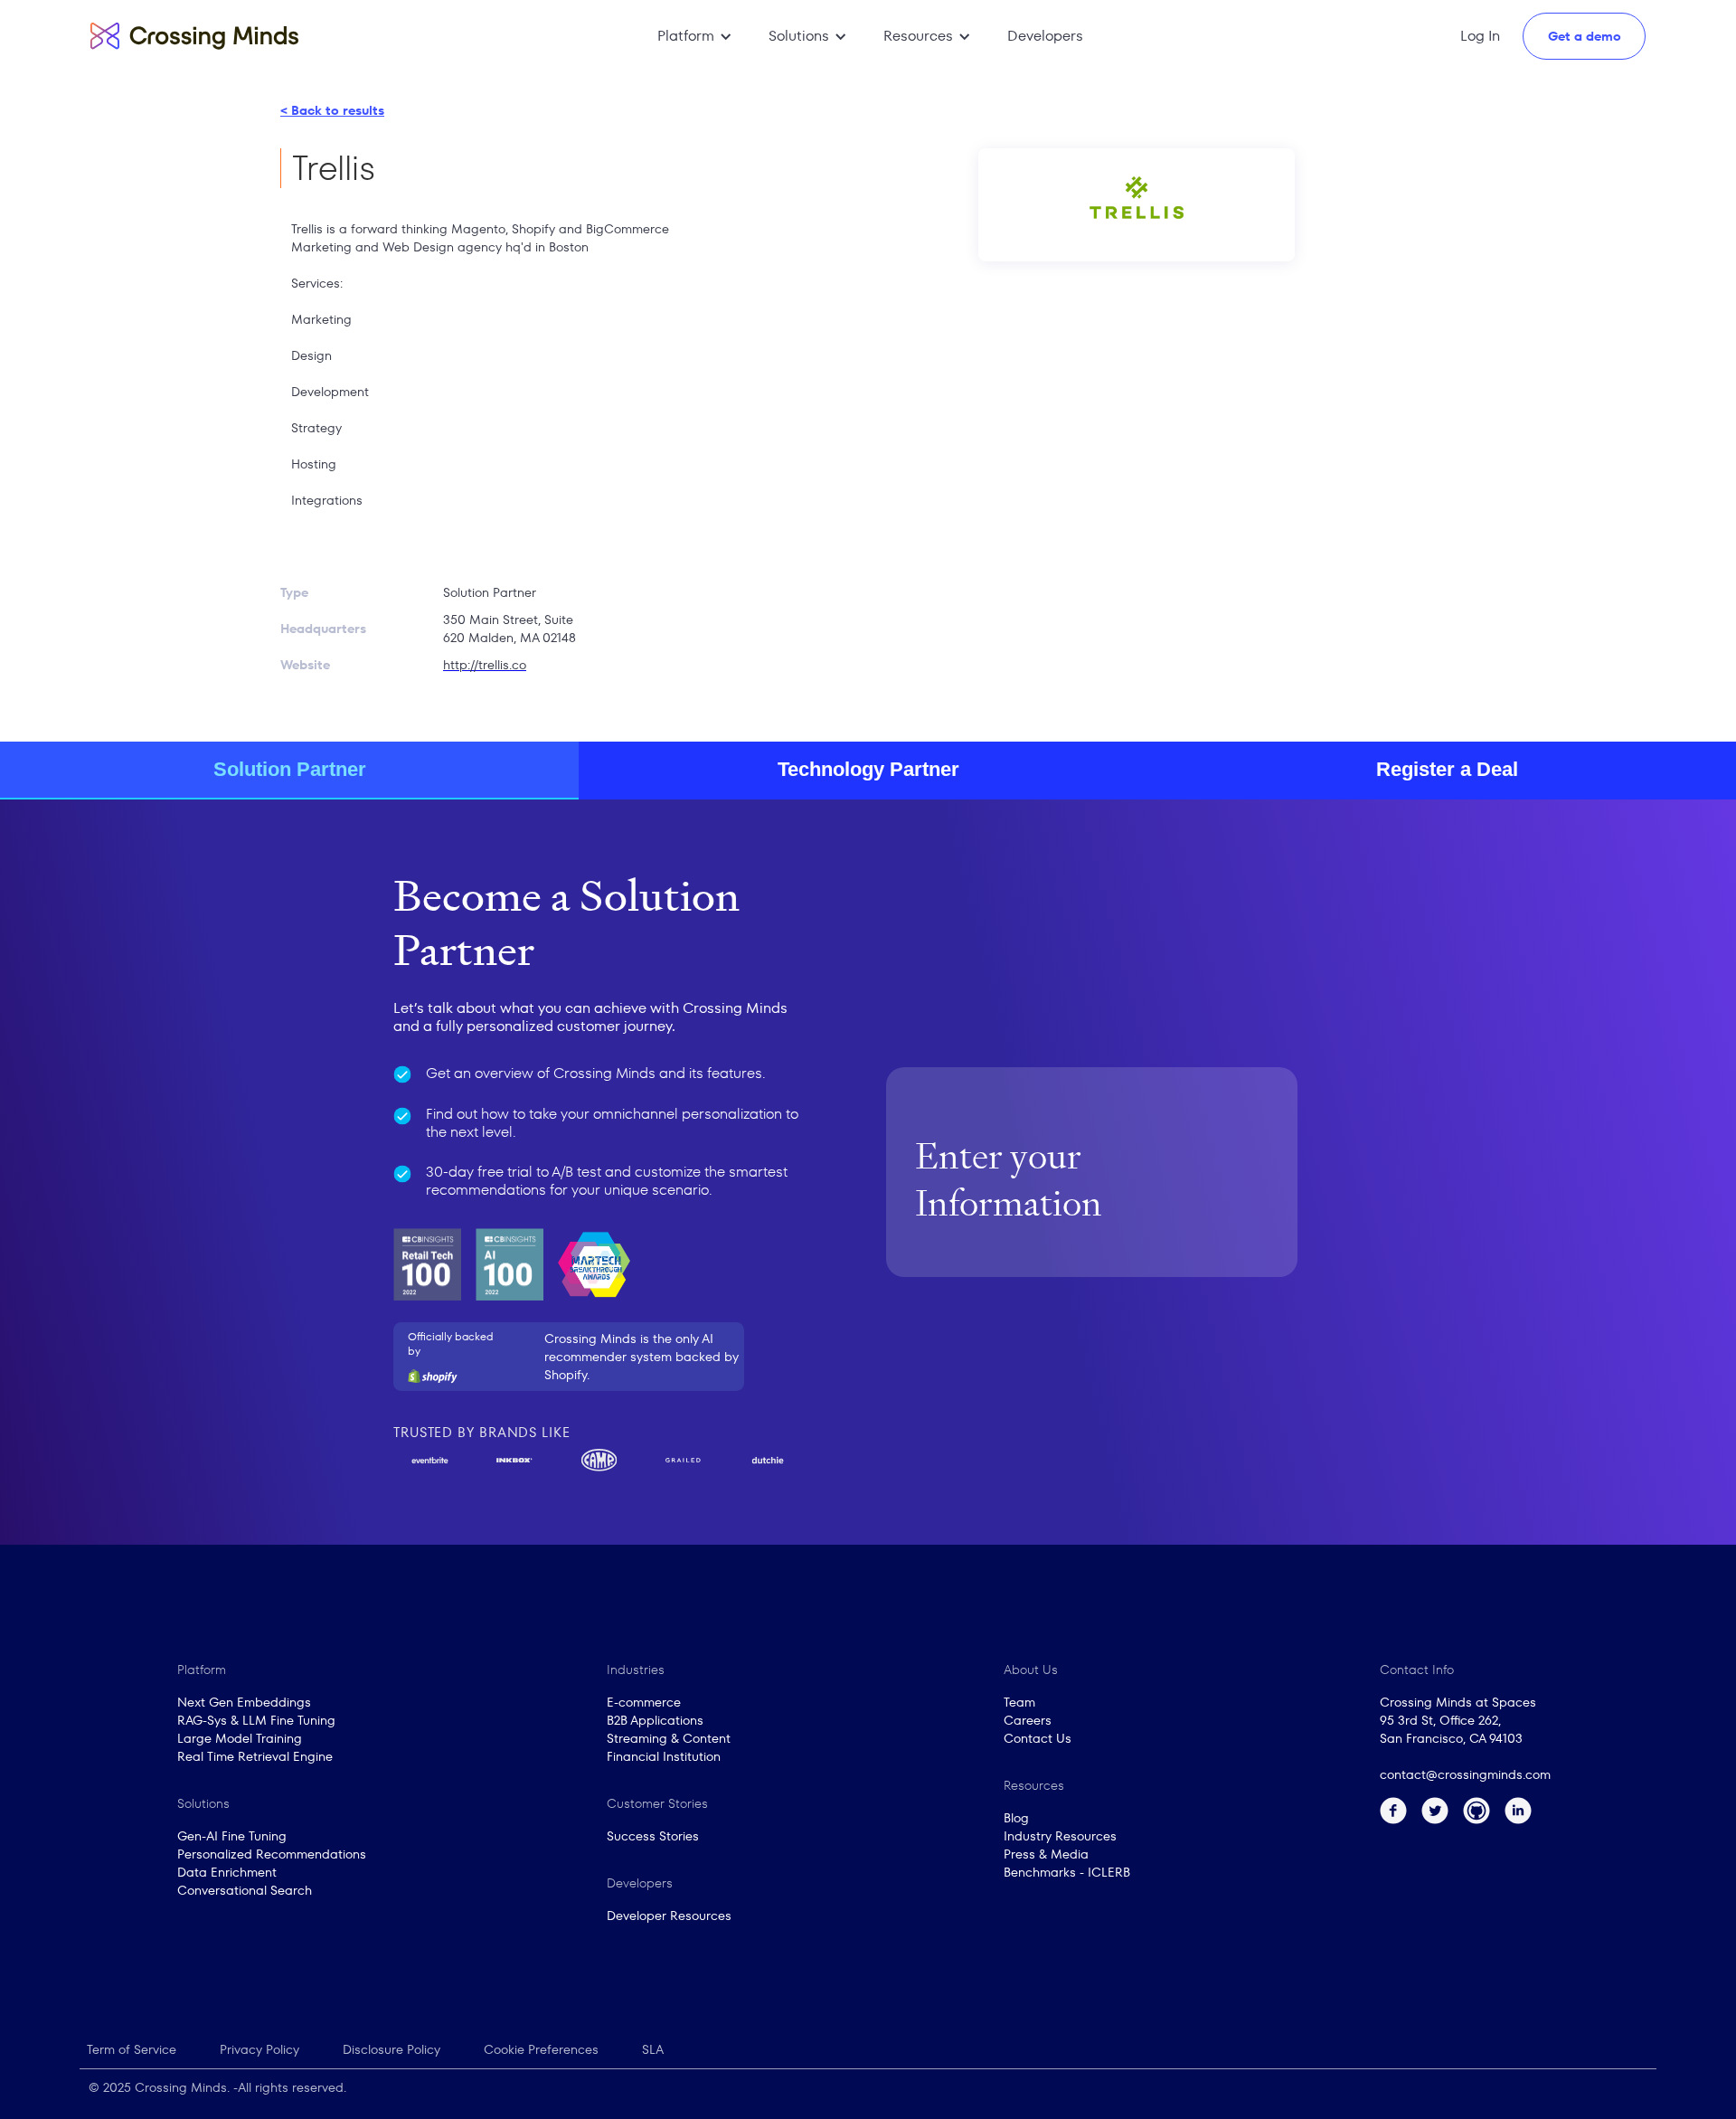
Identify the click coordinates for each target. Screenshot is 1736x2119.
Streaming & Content (669, 1738)
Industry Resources (1060, 1836)
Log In (1480, 36)
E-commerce (644, 1702)
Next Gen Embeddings (244, 1702)
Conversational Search (245, 1890)
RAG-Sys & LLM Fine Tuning (256, 1720)
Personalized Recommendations (272, 1854)
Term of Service (132, 2049)
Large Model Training (240, 1738)
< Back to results (332, 110)
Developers (1045, 36)
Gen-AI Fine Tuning (232, 1836)
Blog (1016, 1818)
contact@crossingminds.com (1465, 1774)
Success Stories (653, 1836)
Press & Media (1046, 1854)
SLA (653, 2049)
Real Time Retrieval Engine (255, 1756)
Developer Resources (669, 1916)
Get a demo (1585, 36)
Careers (1028, 1720)
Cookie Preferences (541, 2049)
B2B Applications (655, 1720)
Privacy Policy (259, 2049)
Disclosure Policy (392, 2049)
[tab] (289, 771)
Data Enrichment (227, 1872)
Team (1019, 1702)
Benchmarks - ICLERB (1067, 1872)
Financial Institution (664, 1756)
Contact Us (1038, 1738)
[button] (695, 36)
